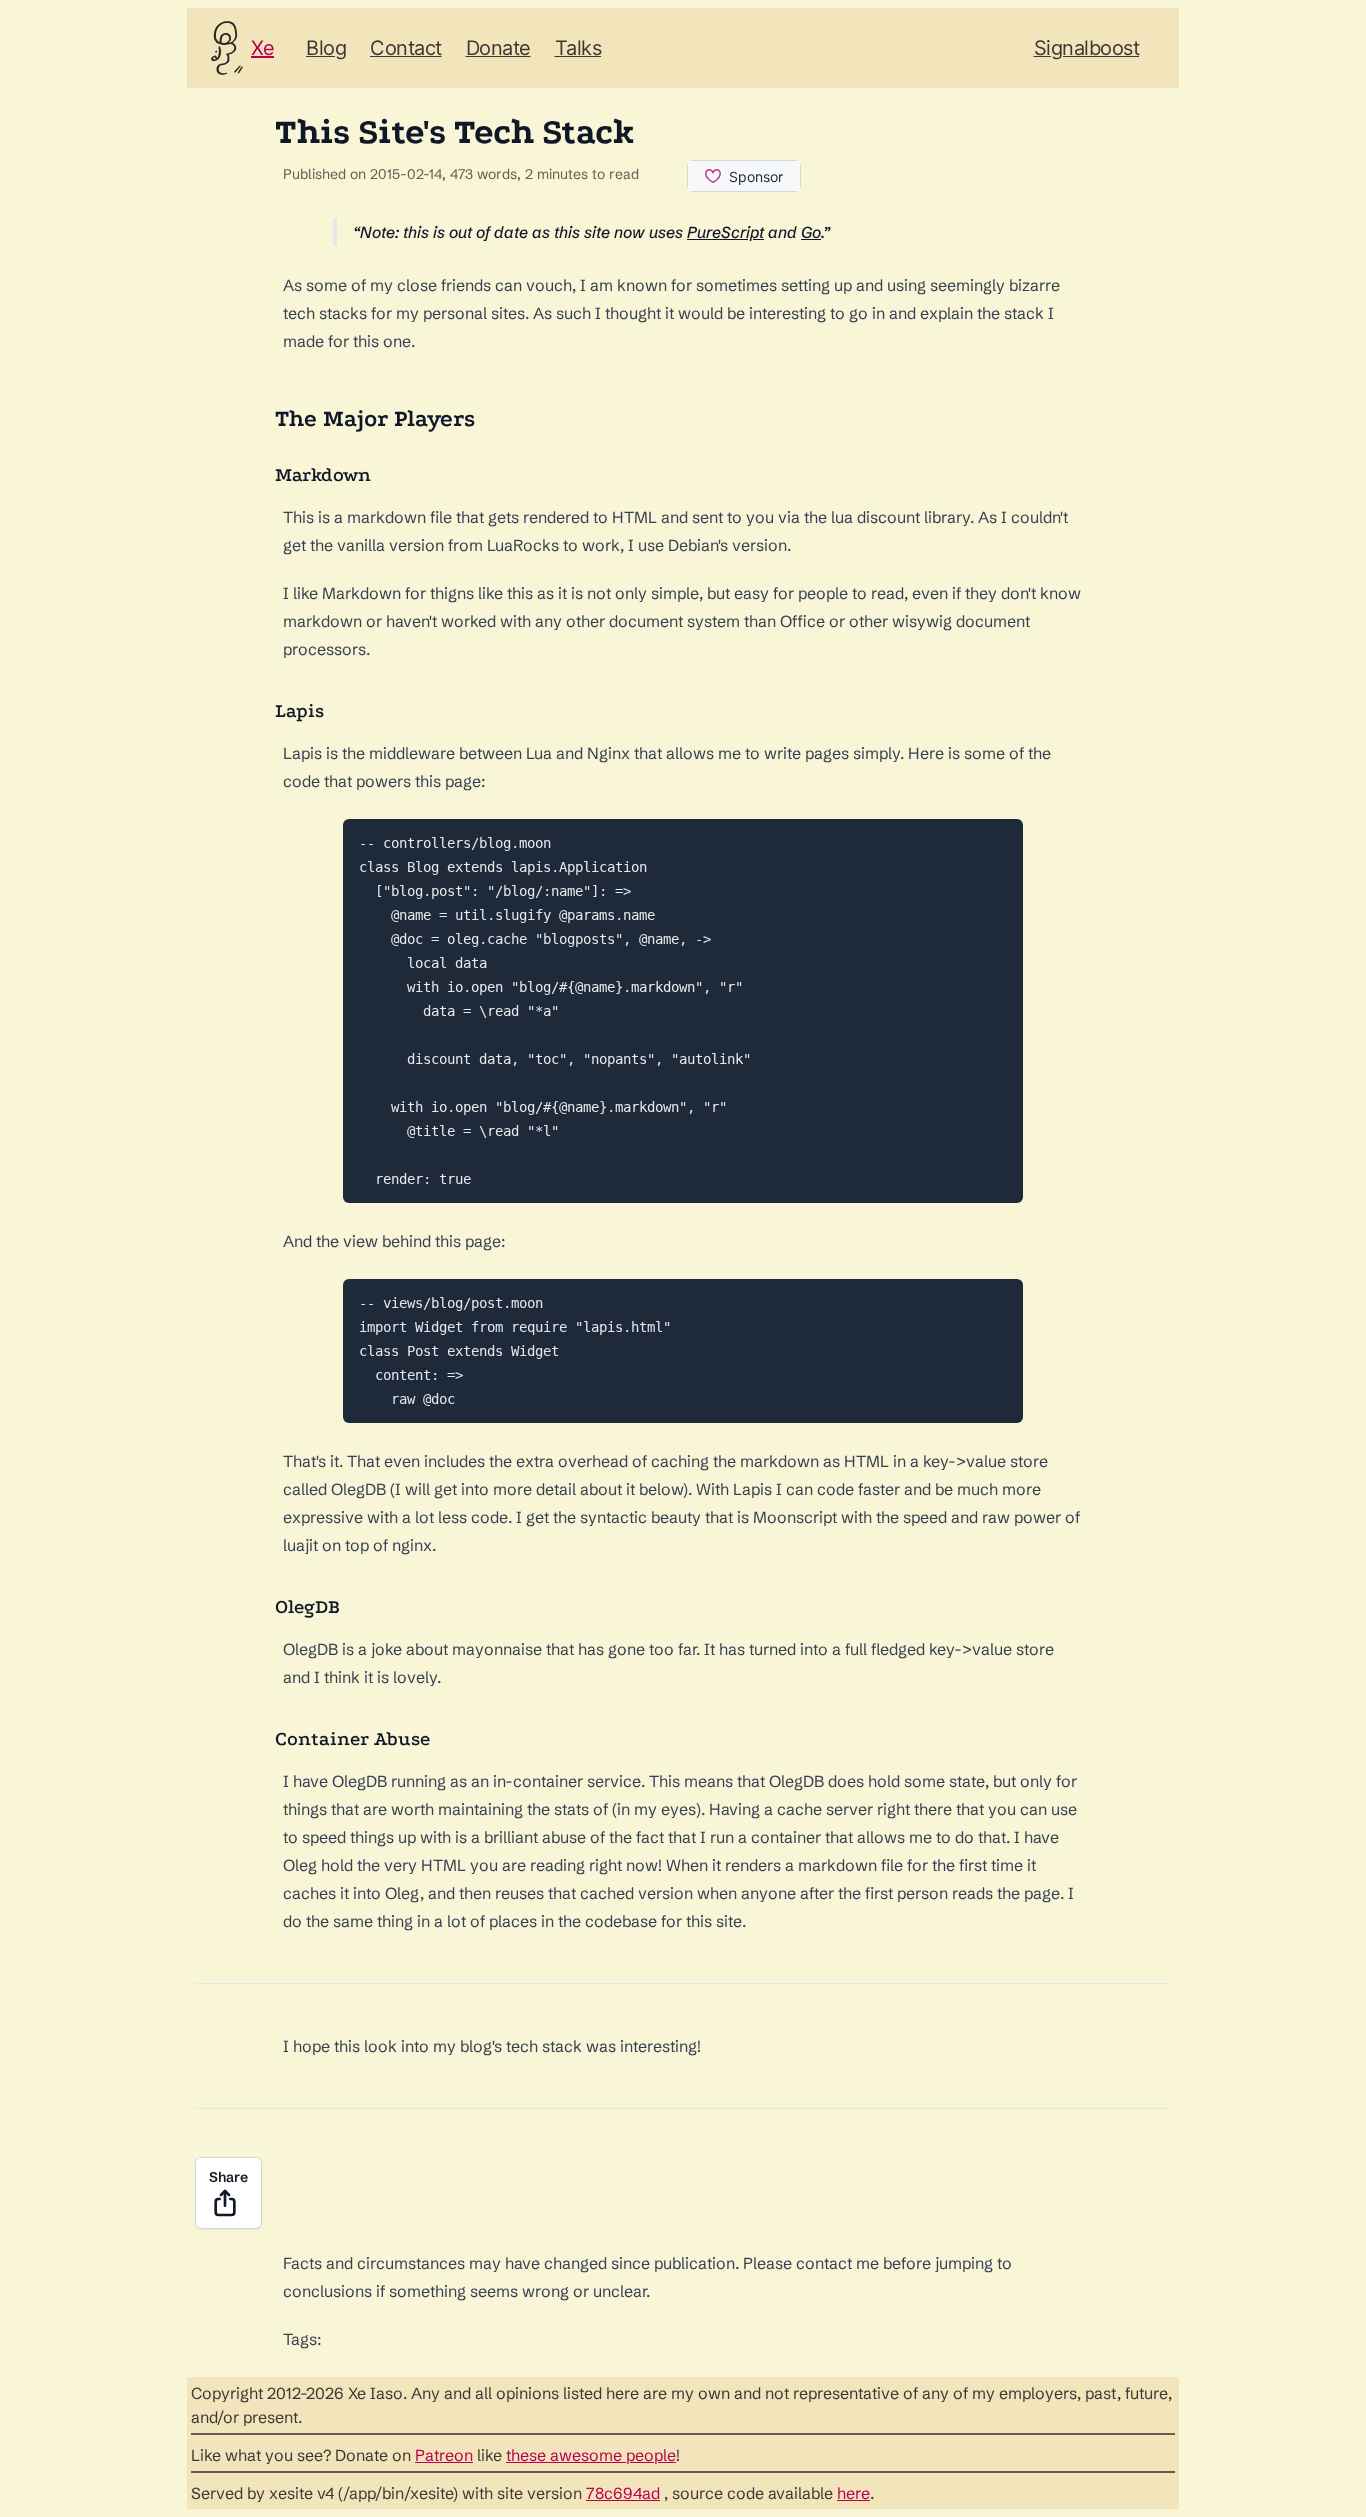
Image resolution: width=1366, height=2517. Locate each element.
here (853, 2493)
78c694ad (623, 2493)
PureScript (725, 232)
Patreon (444, 2455)
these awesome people (591, 2455)
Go (811, 232)
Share (228, 2177)
